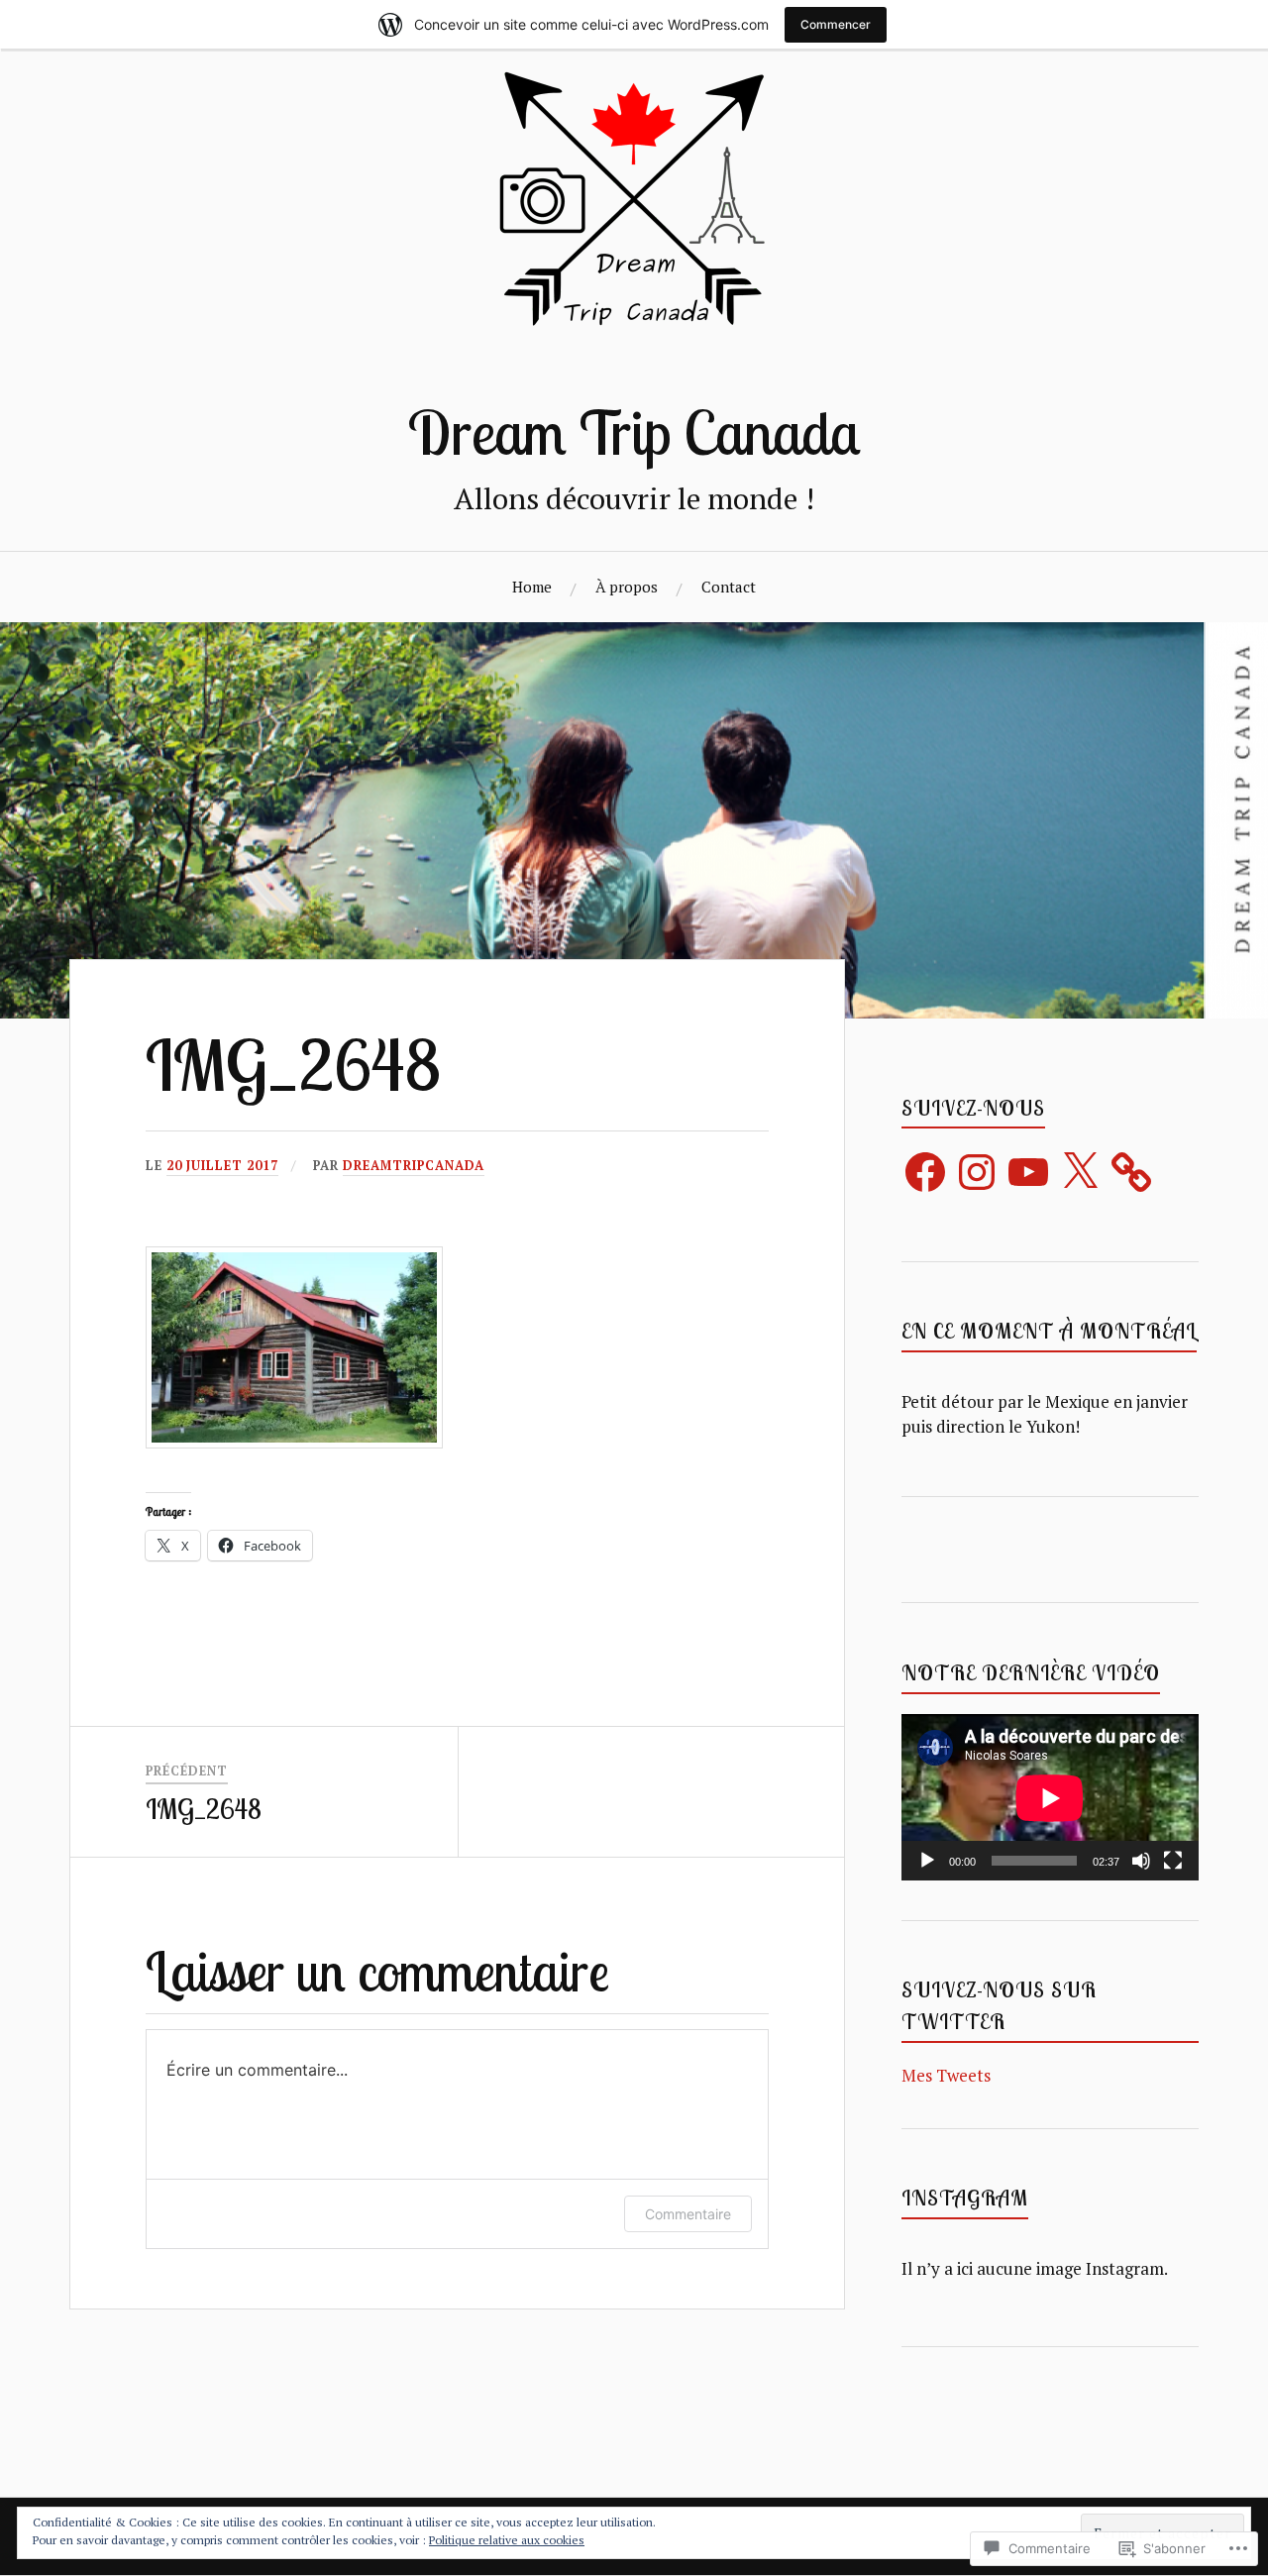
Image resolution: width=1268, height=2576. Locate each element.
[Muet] (1141, 1861)
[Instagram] (977, 1172)
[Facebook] (925, 1172)
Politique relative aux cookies (507, 2540)
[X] (1080, 1172)
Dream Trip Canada (634, 432)
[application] (1050, 1798)
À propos (627, 587)
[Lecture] (927, 1861)
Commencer (836, 24)
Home (532, 587)
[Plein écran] (1173, 1861)
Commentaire (688, 2214)
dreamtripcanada (414, 1166)
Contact (729, 587)
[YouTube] (1028, 1172)
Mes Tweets (946, 2075)
